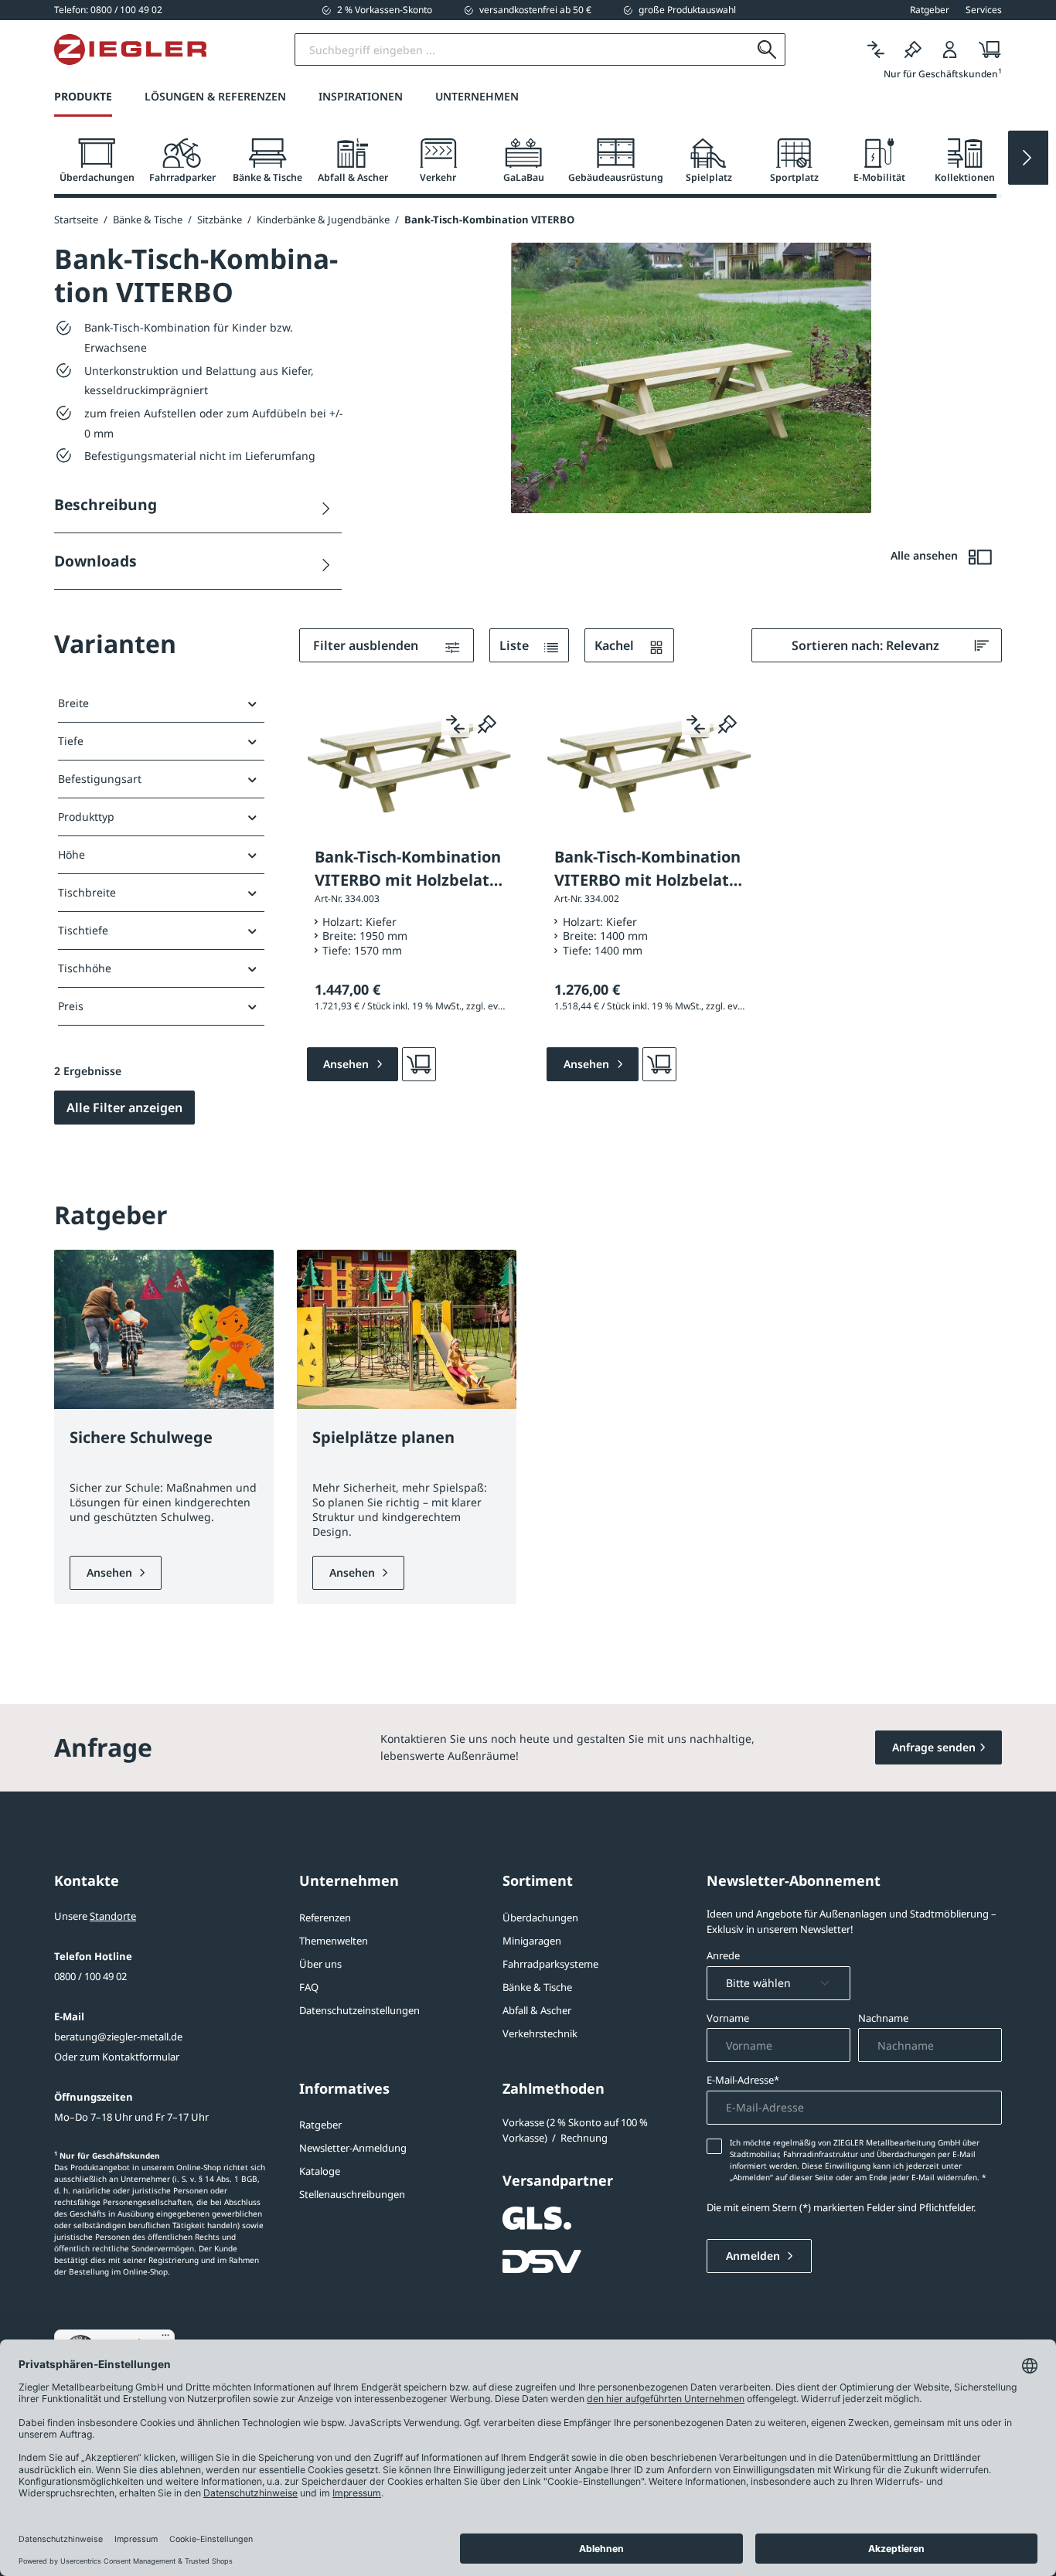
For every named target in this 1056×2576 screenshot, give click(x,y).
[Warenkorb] (985, 50)
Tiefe (71, 741)
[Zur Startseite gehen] (130, 49)
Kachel (616, 645)
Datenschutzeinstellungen (359, 2010)
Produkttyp (86, 817)
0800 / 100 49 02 (90, 1976)
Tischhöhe (85, 968)
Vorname (728, 2018)
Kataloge (320, 2171)
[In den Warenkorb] (419, 1064)
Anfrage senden (934, 1747)
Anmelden (755, 2256)
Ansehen (111, 1572)
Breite (73, 703)
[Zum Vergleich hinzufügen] (455, 723)
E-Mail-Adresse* (743, 2080)
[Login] (950, 50)
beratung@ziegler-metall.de (118, 2037)
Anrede (723, 1955)
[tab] (97, 161)
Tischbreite (87, 892)
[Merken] (913, 50)
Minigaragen (532, 1941)
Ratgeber (320, 2125)
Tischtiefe (83, 930)
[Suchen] (767, 49)
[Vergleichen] (876, 50)
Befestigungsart (100, 779)
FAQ (309, 1987)
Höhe (72, 854)
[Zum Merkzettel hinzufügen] (487, 723)
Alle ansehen (926, 555)
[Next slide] (1028, 158)
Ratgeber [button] (930, 10)
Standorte (113, 1916)
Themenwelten (334, 1941)
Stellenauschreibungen (352, 2194)
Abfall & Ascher (537, 2010)
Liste (516, 645)
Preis (71, 1006)
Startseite (76, 219)
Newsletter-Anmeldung (353, 2148)
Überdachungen (540, 1918)
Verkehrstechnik (540, 2033)
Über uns (320, 1964)
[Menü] (165, 2339)
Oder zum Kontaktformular (117, 2057)
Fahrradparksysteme (550, 1964)
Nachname (883, 2018)
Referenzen (325, 1918)
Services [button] (984, 10)
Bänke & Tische (537, 1987)
